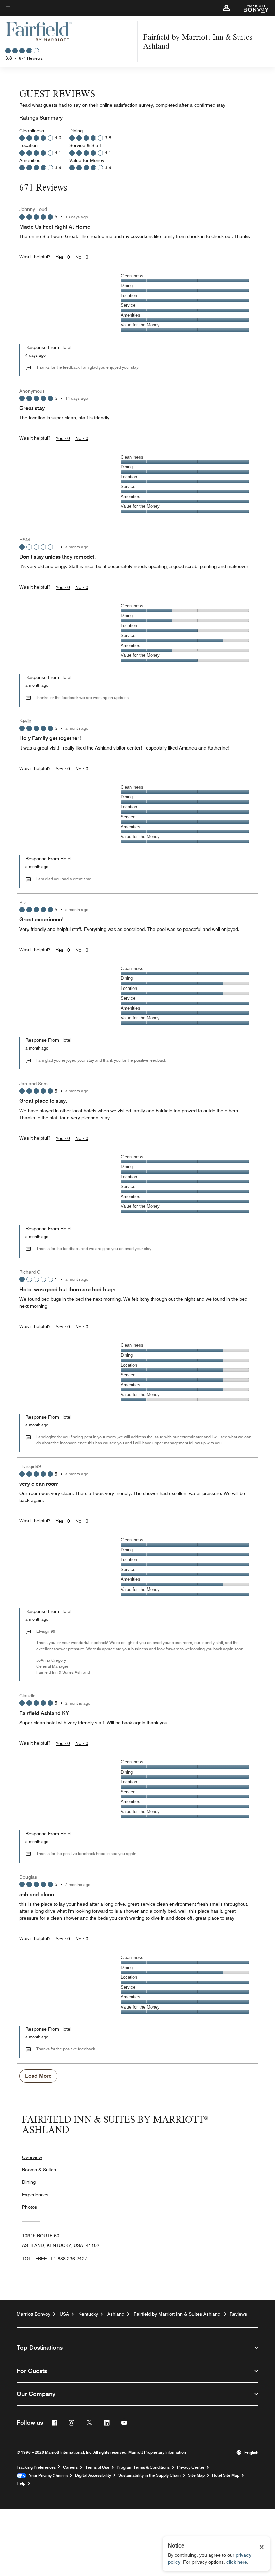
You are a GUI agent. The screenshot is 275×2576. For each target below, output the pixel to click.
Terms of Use (97, 2467)
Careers (70, 2467)
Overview (32, 2157)
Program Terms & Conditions (143, 2467)
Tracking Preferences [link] (36, 2467)
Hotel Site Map (226, 2475)
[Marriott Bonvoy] (253, 8)
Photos (30, 2207)
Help (21, 2483)
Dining (29, 2182)
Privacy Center (191, 2467)
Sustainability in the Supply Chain (150, 2475)
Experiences (35, 2195)
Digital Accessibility (93, 2475)
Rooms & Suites (39, 2170)
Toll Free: (55, 2259)
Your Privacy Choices (47, 2476)
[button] (226, 8)
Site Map (196, 2475)
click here (237, 2562)
